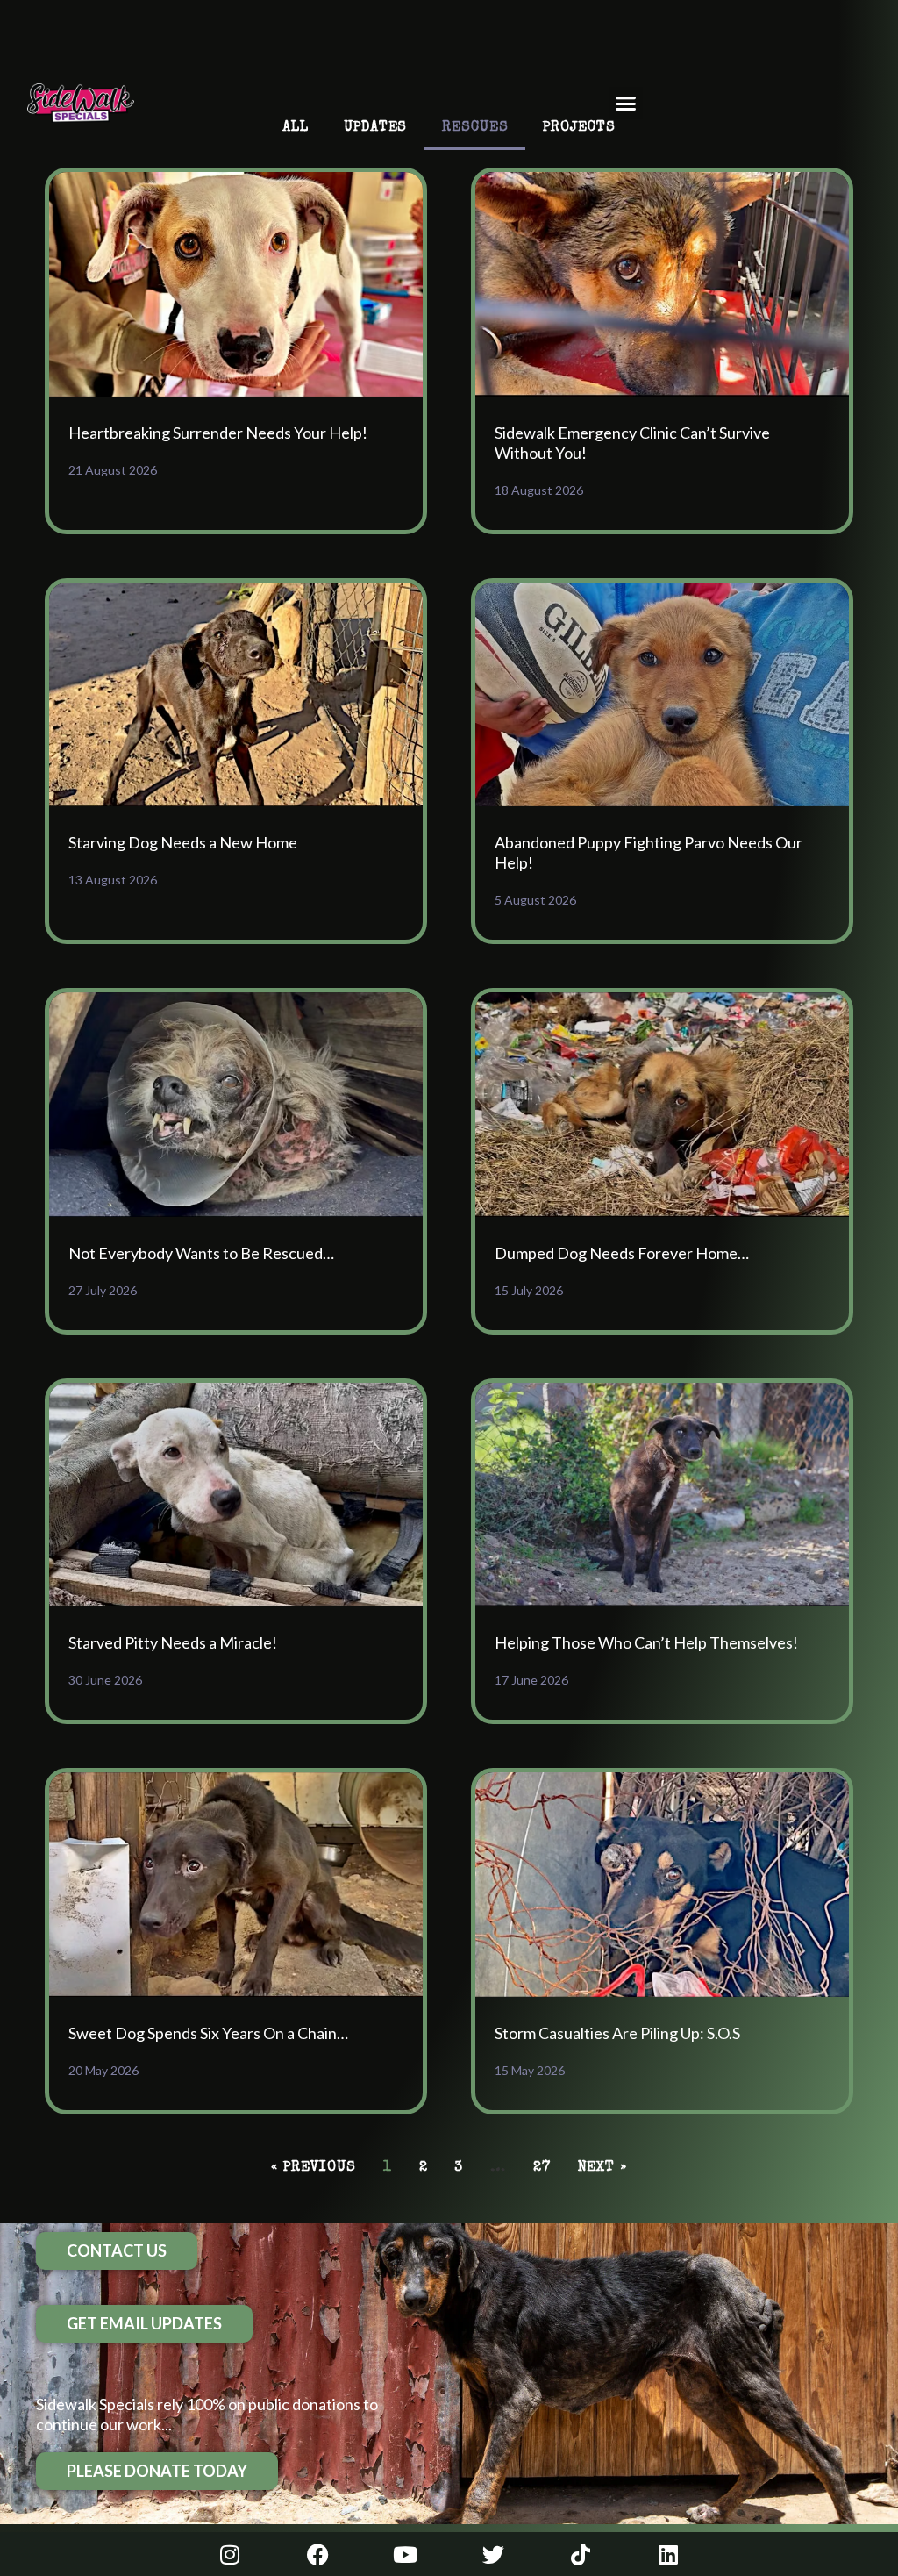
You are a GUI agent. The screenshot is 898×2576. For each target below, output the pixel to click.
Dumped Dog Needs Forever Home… (622, 1253)
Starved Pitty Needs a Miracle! (173, 1642)
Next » (602, 2168)
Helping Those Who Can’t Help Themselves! (646, 1642)
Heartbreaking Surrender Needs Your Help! (218, 433)
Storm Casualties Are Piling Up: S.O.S (617, 2033)
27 (542, 2168)
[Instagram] (230, 2554)
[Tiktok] (581, 2554)
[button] (626, 104)
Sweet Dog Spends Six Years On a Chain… (208, 2033)
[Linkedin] (668, 2554)
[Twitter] (493, 2554)
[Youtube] (405, 2554)
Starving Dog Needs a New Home (183, 842)
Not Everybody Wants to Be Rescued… (201, 1253)
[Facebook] (317, 2554)
